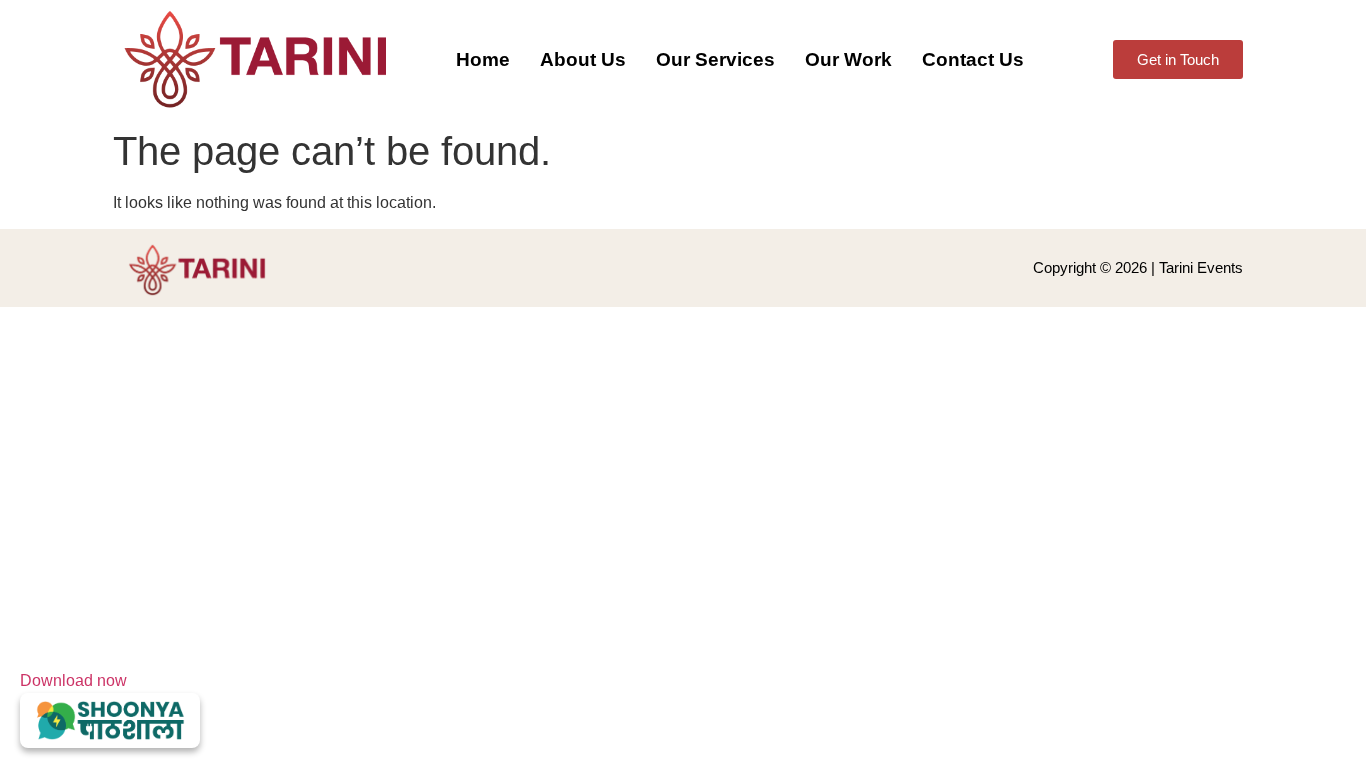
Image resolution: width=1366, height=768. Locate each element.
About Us (583, 59)
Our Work (848, 59)
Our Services (715, 59)
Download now (73, 680)
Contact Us (973, 59)
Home (483, 59)
